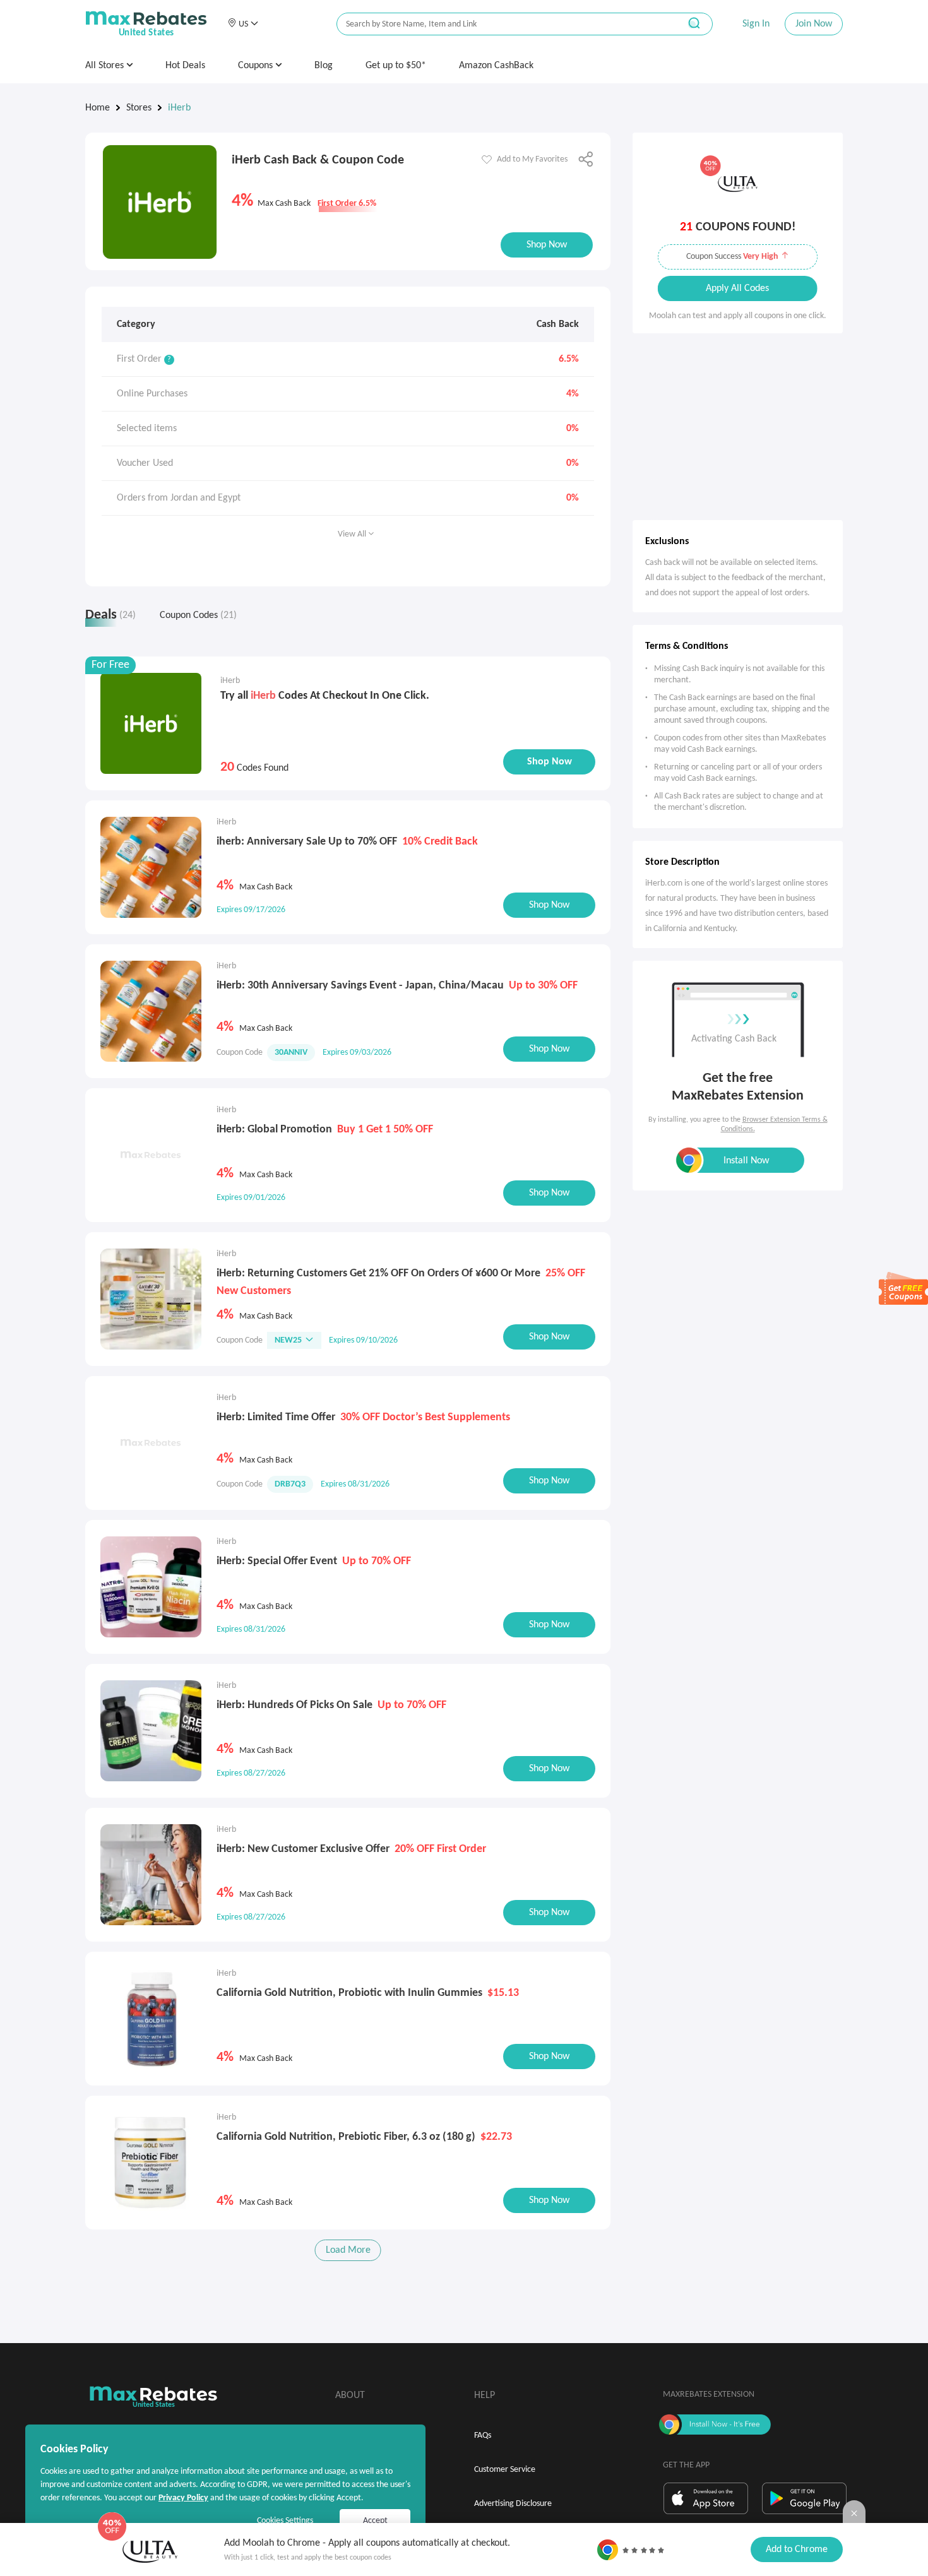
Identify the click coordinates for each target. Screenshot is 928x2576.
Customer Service (505, 2470)
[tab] (116, 618)
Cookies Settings (285, 2521)
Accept (375, 2521)
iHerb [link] (179, 108)
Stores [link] (139, 108)
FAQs (483, 2436)
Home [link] (98, 108)
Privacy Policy (183, 2498)
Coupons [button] (257, 66)
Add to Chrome (797, 2549)
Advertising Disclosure (513, 2504)
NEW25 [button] (288, 1340)
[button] (243, 24)
